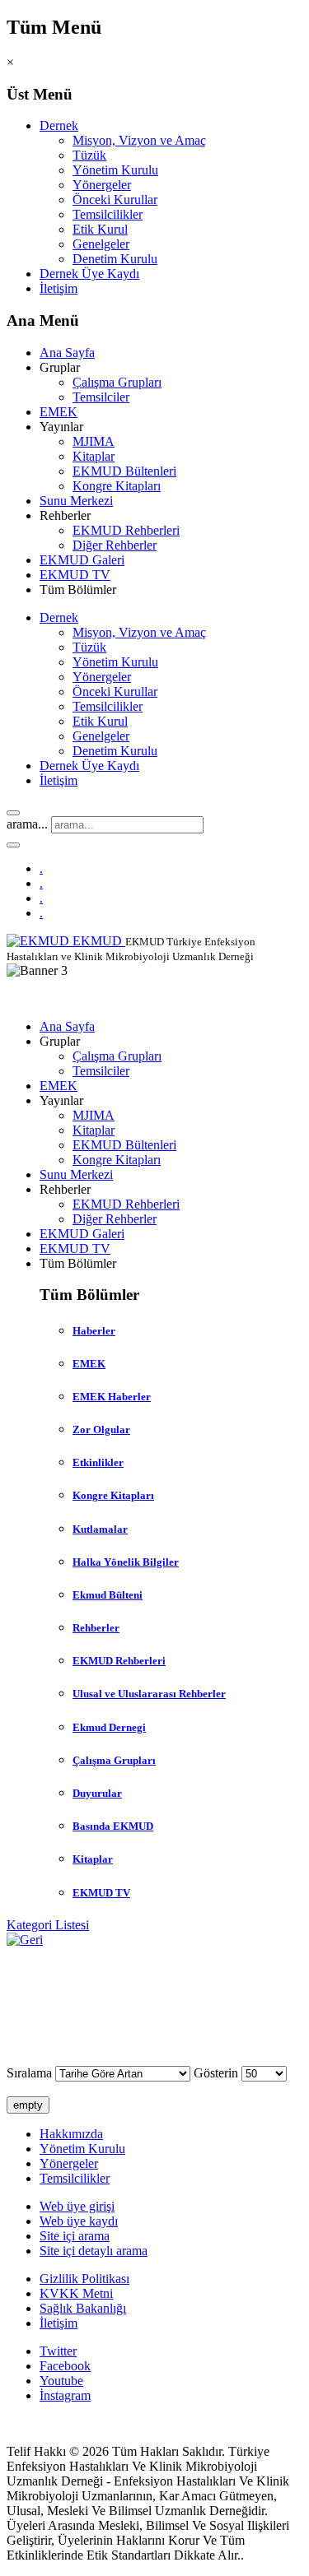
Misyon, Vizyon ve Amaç (139, 140)
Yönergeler (102, 185)
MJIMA (94, 441)
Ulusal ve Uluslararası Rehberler (149, 1694)
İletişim (59, 288)
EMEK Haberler (112, 1397)
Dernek (59, 125)
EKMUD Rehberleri (126, 530)
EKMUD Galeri (82, 560)
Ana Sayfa (67, 353)
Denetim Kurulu (115, 259)
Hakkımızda (71, 2134)
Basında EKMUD (113, 1826)
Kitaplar (94, 456)
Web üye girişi (77, 2206)
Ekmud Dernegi (109, 1727)
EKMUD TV (75, 575)
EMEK (59, 412)
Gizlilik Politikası (84, 2279)
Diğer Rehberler (115, 545)
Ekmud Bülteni (108, 1595)
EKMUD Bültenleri (124, 471)
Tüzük (89, 155)
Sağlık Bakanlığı (83, 2308)
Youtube (61, 2381)
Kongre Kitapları (117, 486)
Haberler (94, 1331)
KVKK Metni (76, 2293)
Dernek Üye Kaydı (89, 274)
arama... (27, 824)
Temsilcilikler (108, 214)
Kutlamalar (100, 1529)
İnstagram (65, 2395)
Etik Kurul (100, 229)
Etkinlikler (98, 1462)
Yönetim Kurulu (115, 170)
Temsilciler (101, 397)
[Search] (13, 813)
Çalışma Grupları (117, 382)
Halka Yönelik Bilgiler (126, 1562)
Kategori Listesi (48, 1925)
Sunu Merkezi (76, 501)
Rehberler (96, 1628)
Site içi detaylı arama (94, 2251)
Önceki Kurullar (115, 200)
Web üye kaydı (79, 2221)
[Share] (13, 845)
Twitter (58, 2351)
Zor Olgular (101, 1430)
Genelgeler (101, 244)
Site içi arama (75, 2236)
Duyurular (97, 1793)
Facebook (65, 2366)
